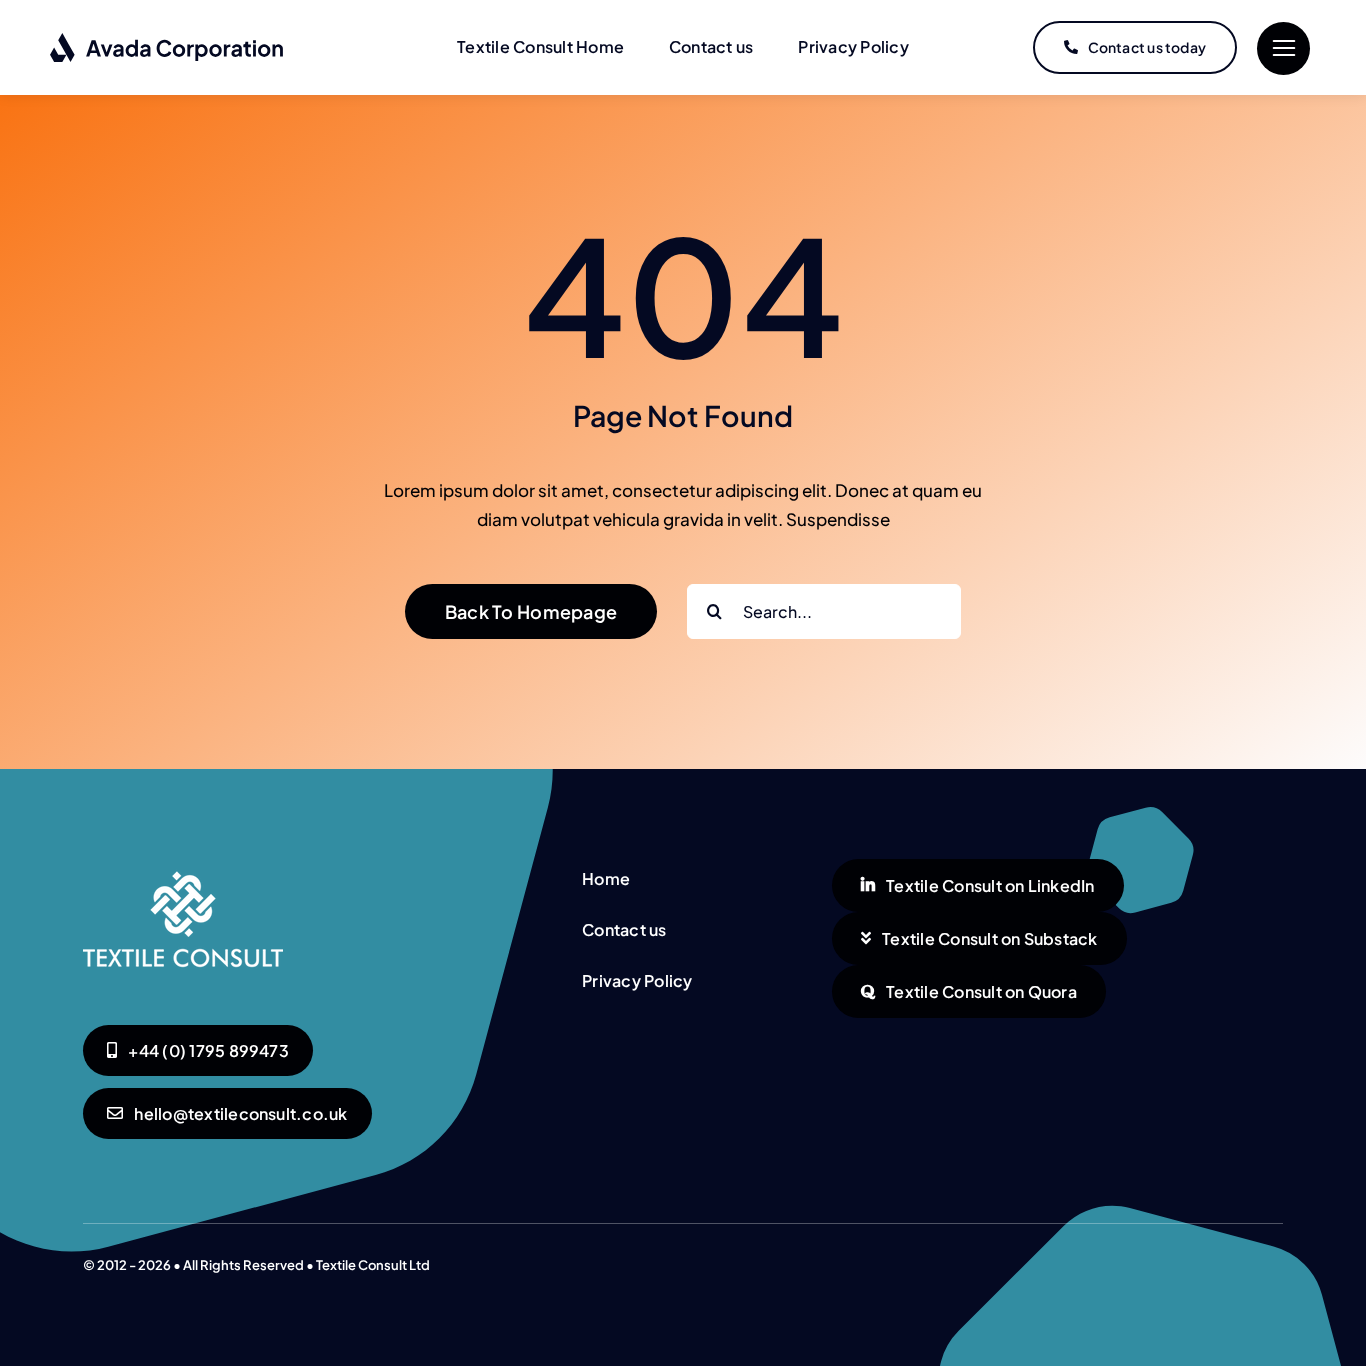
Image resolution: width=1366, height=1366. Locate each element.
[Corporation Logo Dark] (167, 40)
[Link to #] (1283, 48)
